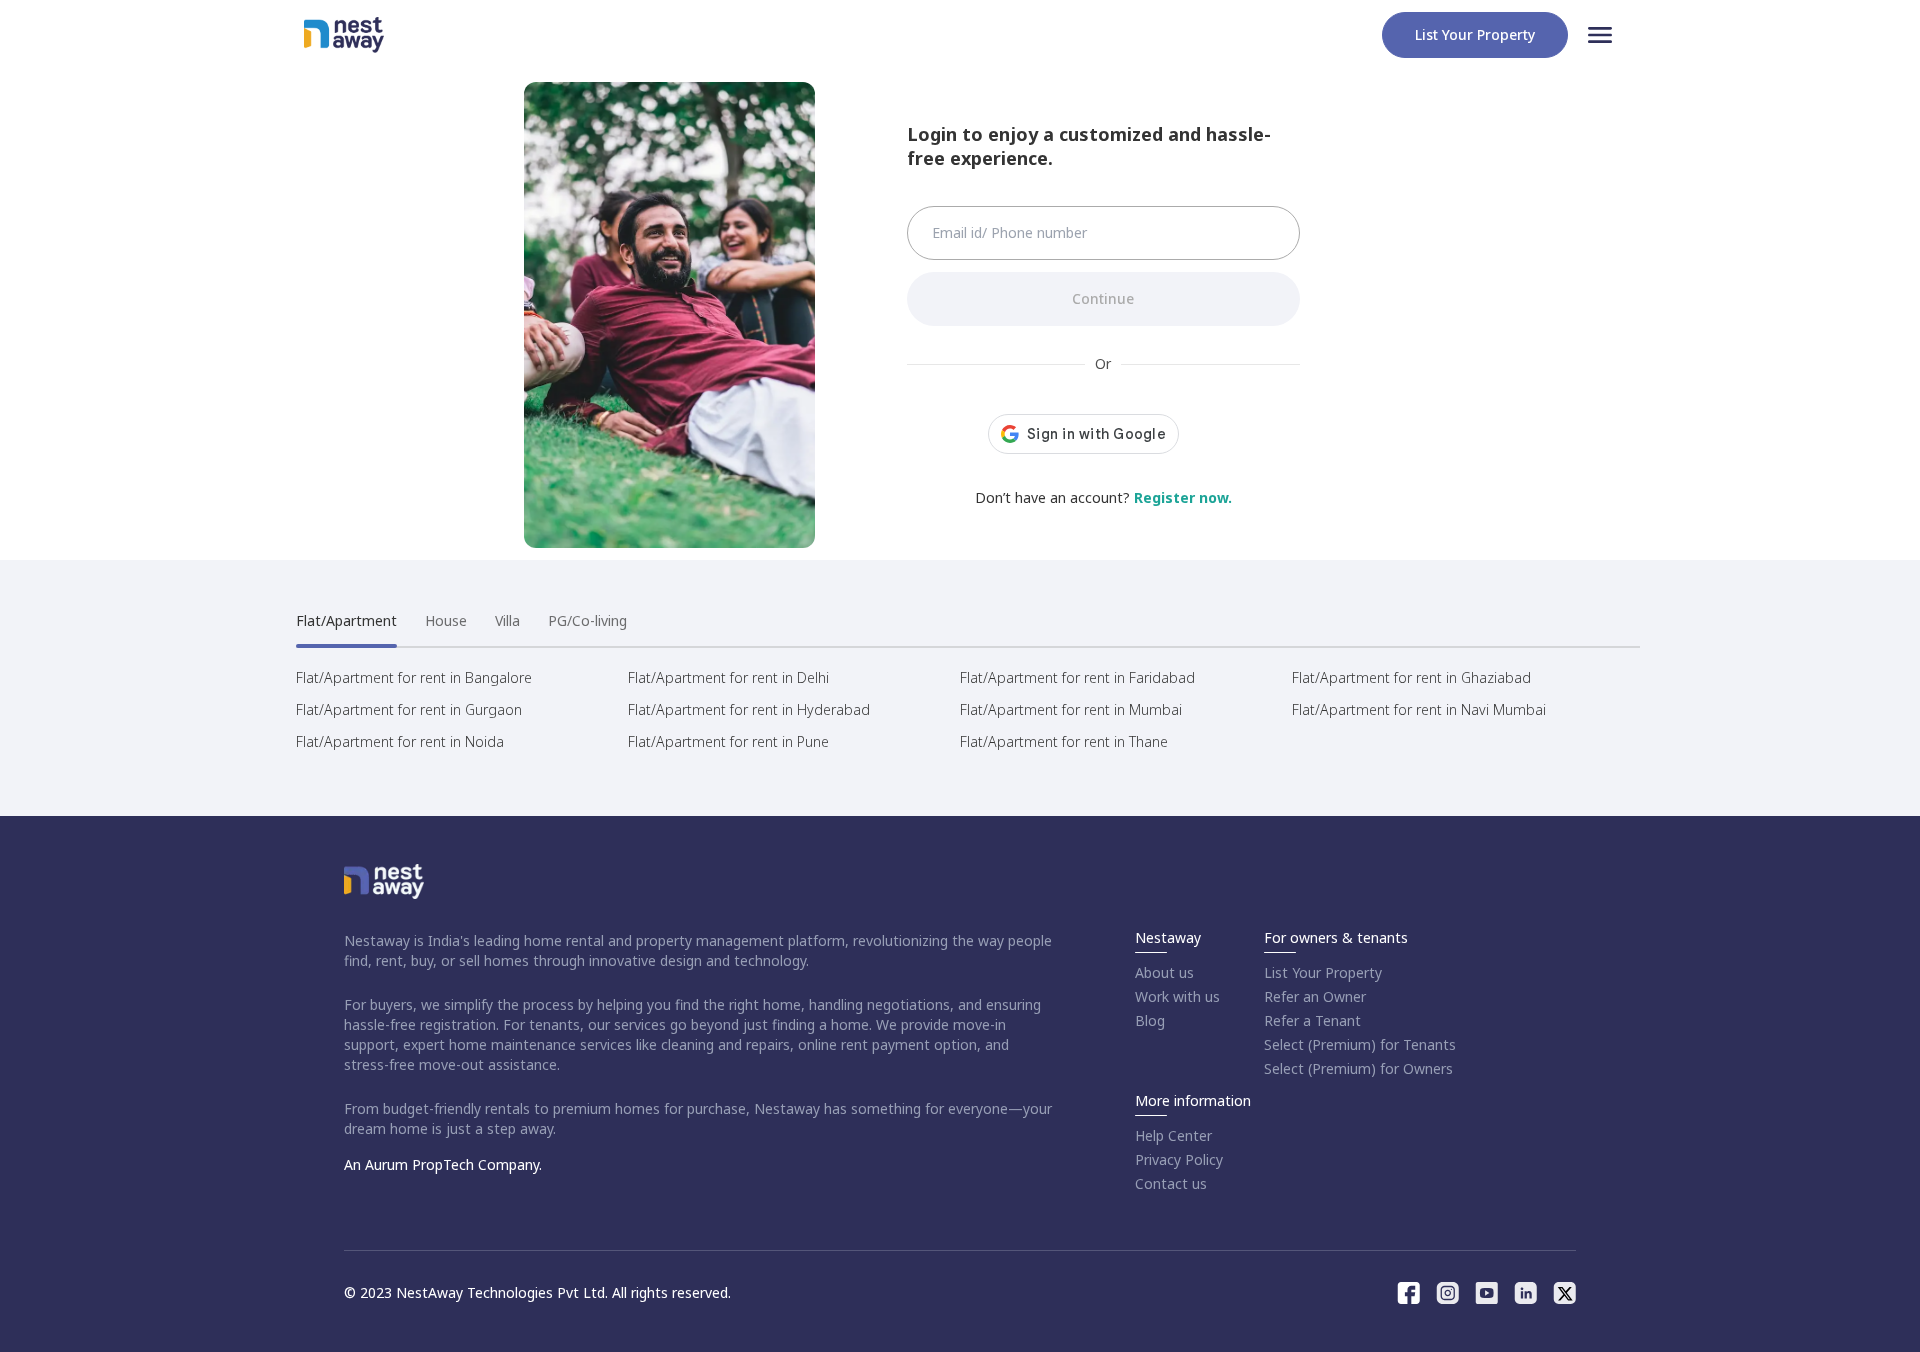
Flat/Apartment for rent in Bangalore (414, 677)
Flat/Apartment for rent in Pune (728, 741)
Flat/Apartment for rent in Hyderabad (749, 709)
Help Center (1173, 1135)
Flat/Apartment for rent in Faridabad (1077, 677)
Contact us (1171, 1183)
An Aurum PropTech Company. (443, 1164)
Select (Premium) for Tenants (1360, 1044)
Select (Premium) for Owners (1358, 1068)
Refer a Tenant (1312, 1020)
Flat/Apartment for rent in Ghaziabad (1411, 677)
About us (1164, 972)
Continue (1103, 298)
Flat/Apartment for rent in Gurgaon (409, 709)
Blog (1150, 1020)
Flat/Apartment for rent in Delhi (728, 677)
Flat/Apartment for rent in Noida (400, 741)
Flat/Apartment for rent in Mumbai (1071, 709)
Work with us (1177, 996)
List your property (1475, 34)
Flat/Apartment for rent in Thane (1064, 741)
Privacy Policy (1179, 1159)
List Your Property (1323, 972)
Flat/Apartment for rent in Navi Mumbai (1419, 709)
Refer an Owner (1315, 996)
